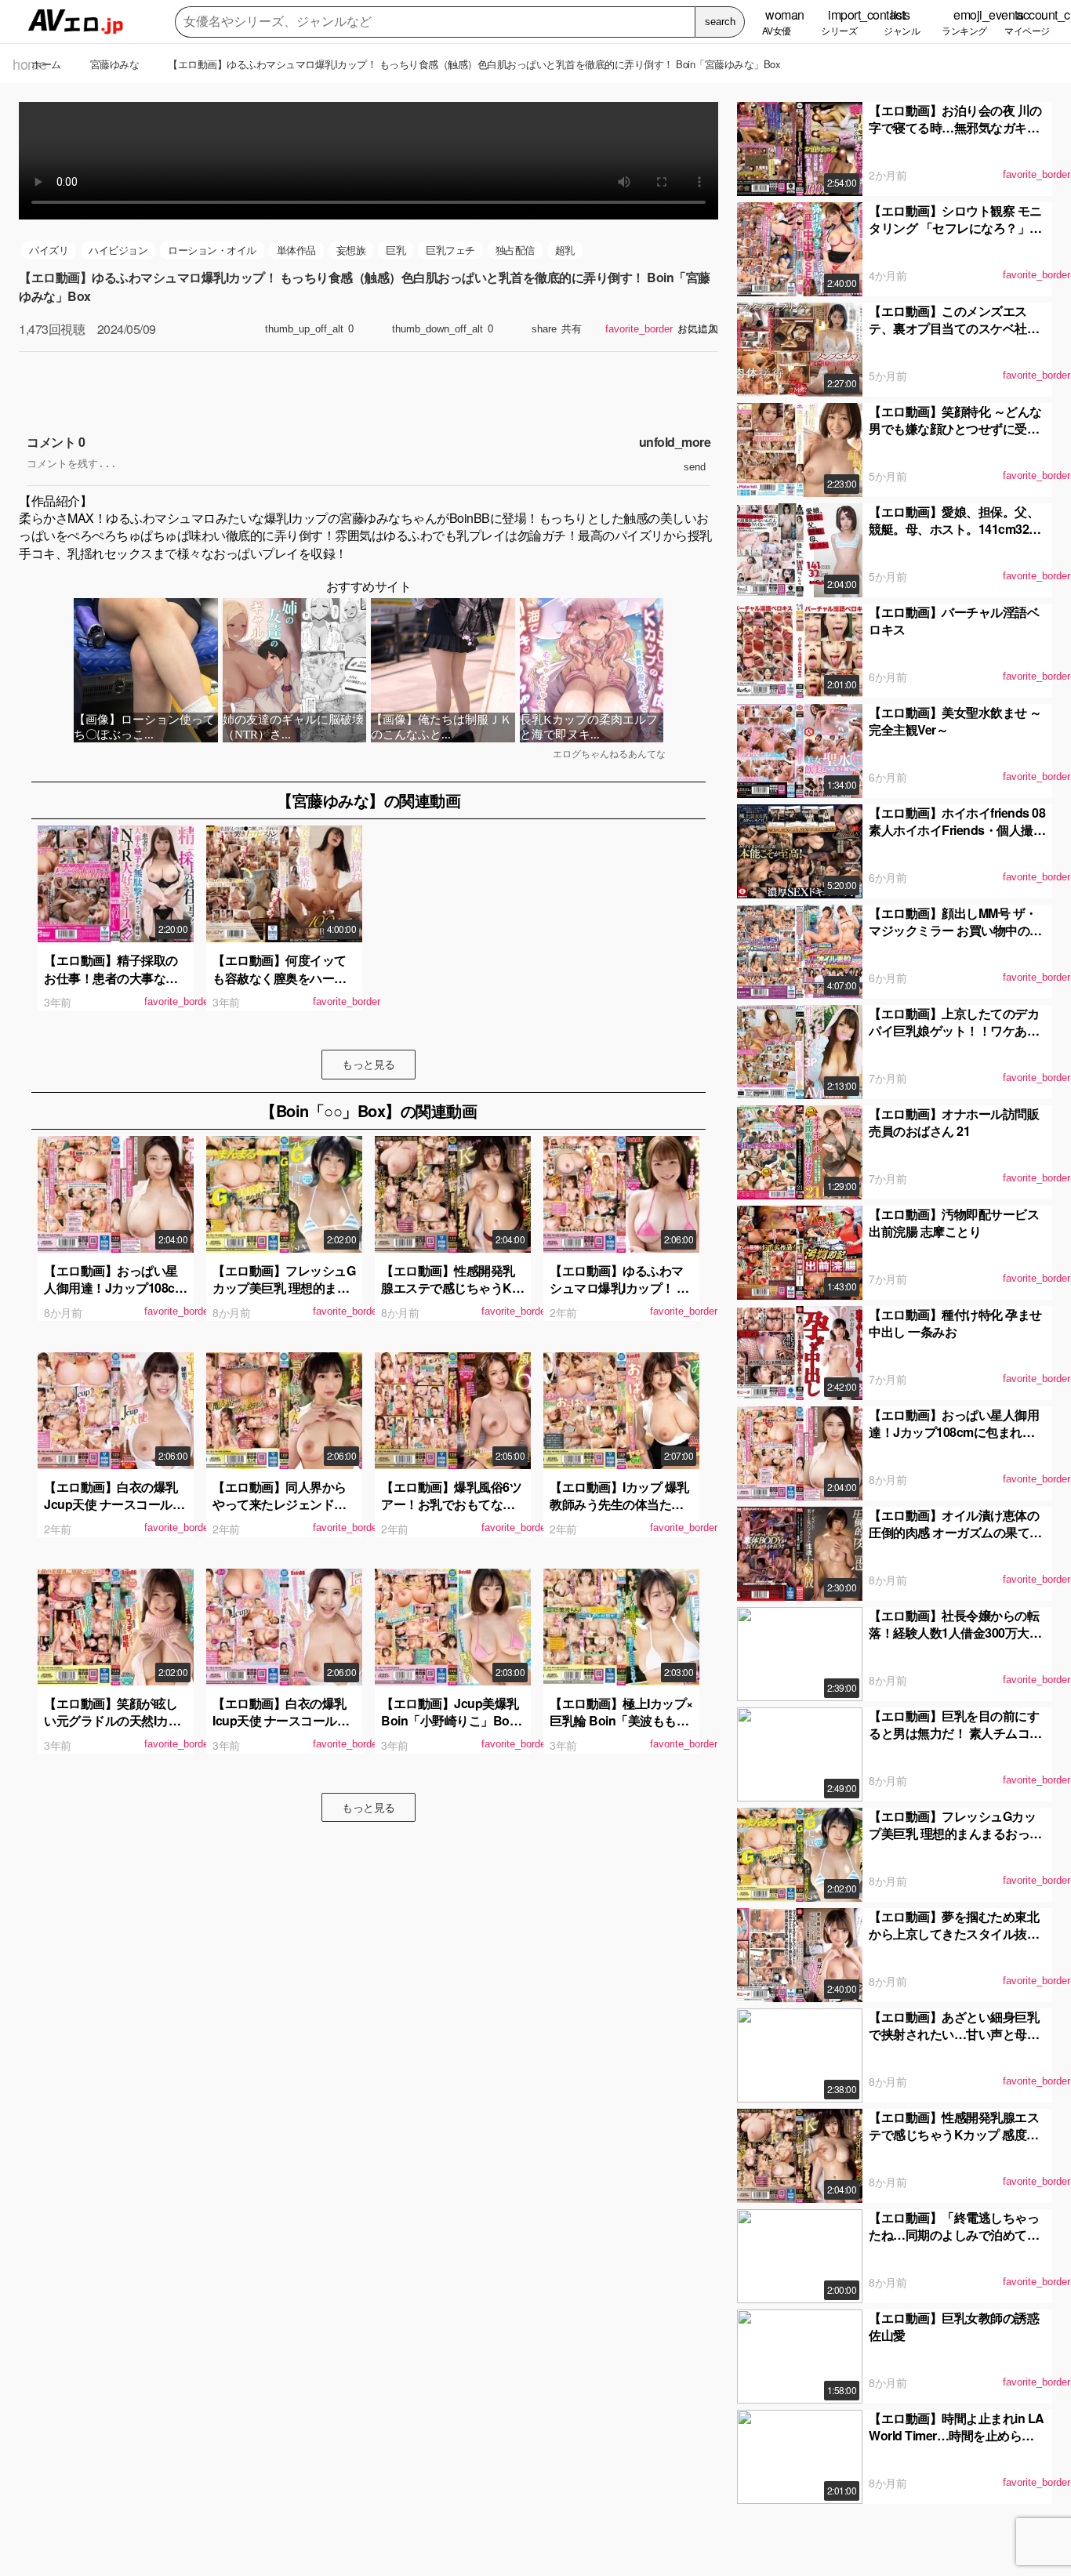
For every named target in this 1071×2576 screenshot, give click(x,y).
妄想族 (351, 250)
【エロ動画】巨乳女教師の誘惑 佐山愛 (954, 2326)
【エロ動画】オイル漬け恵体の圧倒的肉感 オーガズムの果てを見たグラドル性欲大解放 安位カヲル (955, 1541)
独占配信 (515, 250)
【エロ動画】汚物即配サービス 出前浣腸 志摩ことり (954, 1223)
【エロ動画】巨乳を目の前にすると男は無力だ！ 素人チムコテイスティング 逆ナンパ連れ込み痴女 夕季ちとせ (955, 1742)
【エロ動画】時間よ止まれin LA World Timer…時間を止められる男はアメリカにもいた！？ (957, 2436)
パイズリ (49, 250)
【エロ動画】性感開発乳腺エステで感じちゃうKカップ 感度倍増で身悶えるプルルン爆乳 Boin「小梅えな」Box (957, 2143)
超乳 (565, 250)
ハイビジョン (118, 250)
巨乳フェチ (450, 250)
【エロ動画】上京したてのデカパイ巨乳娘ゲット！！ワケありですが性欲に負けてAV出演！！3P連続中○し (956, 1039)
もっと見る (368, 1064)
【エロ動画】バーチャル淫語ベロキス (954, 620)
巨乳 (396, 250)
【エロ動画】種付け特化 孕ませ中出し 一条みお (955, 1323)
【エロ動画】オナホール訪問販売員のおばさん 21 (954, 1122)
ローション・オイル (212, 250)
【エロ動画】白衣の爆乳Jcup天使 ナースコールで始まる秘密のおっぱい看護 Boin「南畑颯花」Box (114, 1513)
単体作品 (296, 250)
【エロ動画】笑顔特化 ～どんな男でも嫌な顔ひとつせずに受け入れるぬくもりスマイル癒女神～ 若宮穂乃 (955, 437)
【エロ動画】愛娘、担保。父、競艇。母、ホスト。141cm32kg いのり (956, 529)
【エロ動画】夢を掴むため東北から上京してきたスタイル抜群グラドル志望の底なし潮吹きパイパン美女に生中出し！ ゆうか (955, 1943)
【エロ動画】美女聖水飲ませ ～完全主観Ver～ (955, 721)
